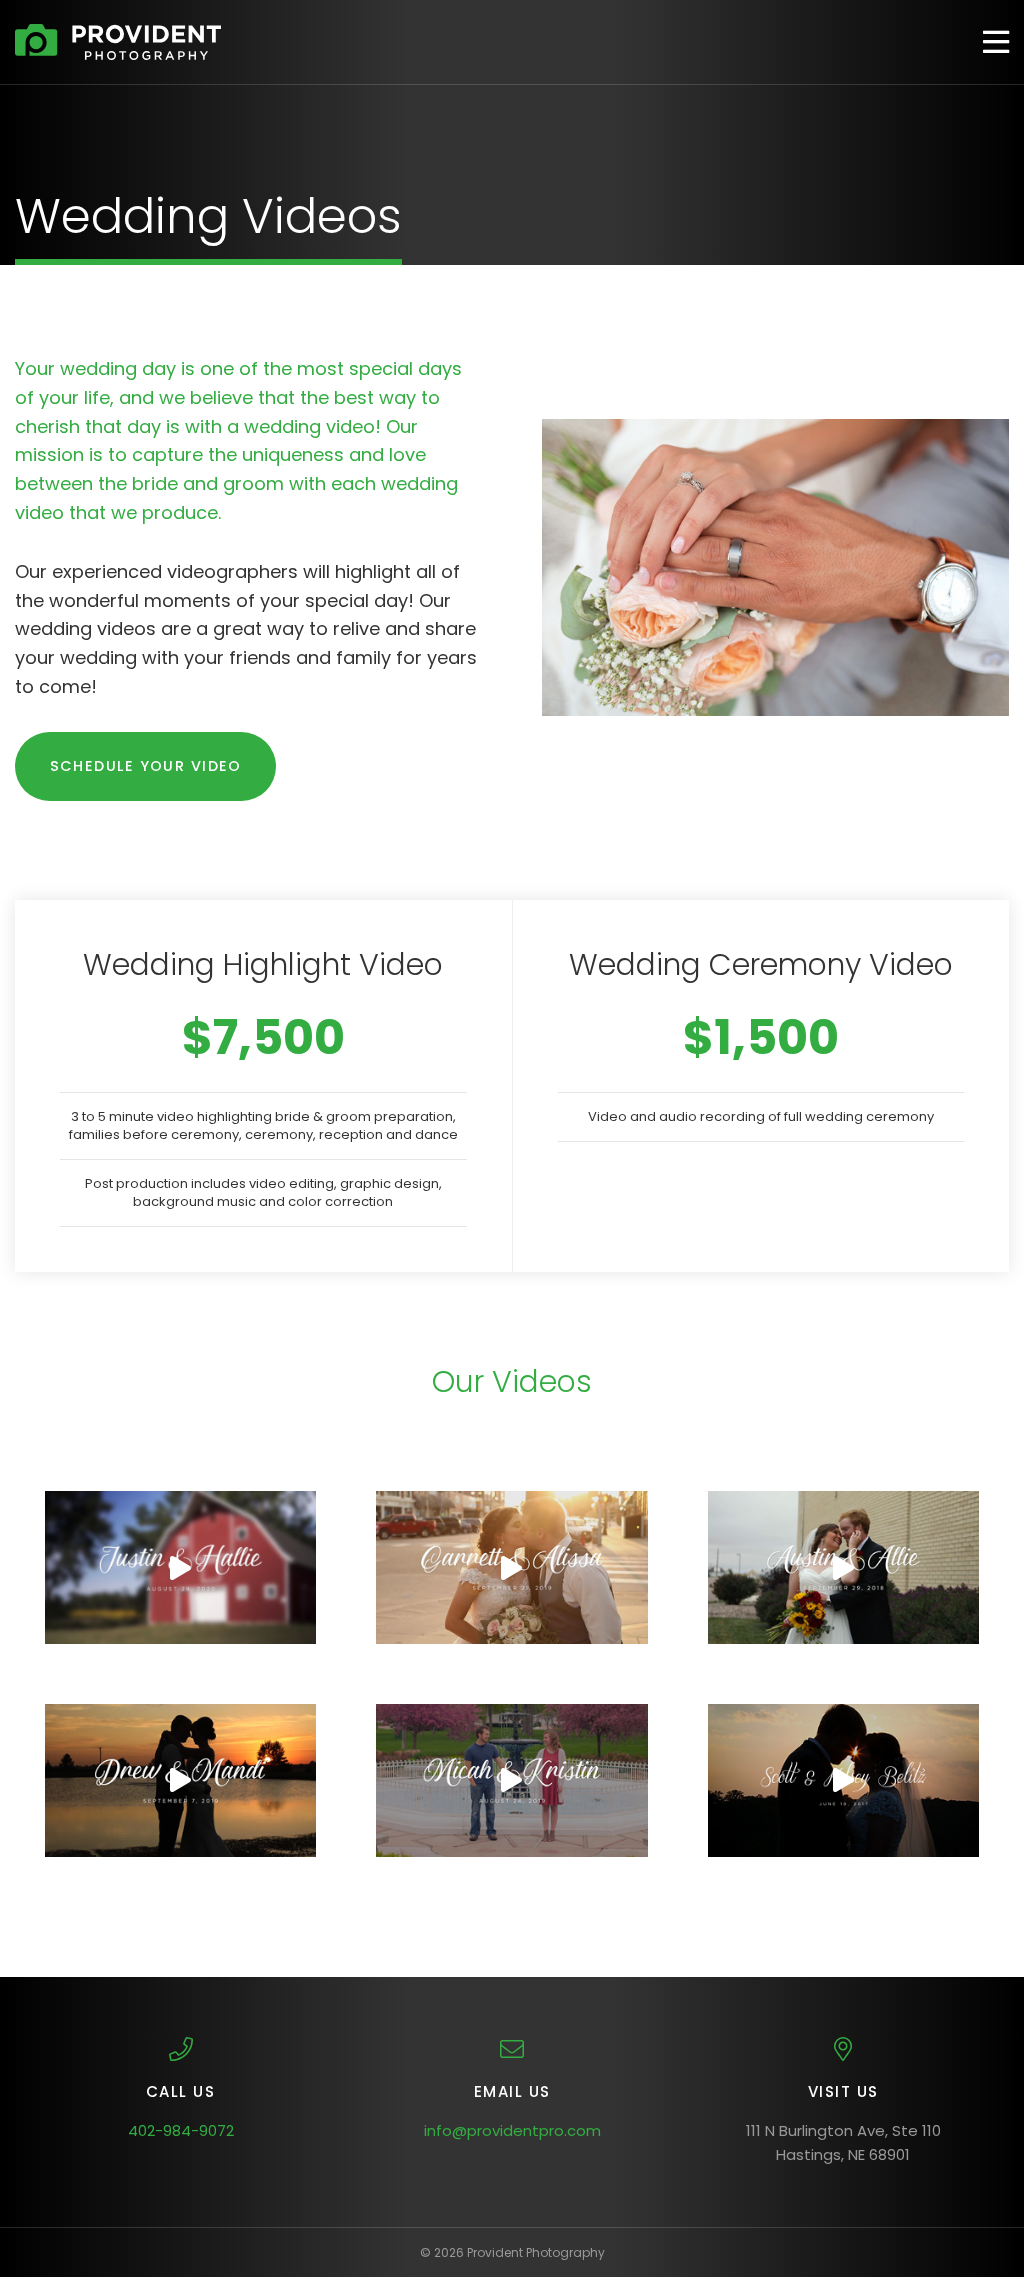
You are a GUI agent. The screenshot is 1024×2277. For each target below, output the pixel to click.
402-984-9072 (181, 2130)
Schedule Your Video (146, 766)
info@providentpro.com (512, 2130)
